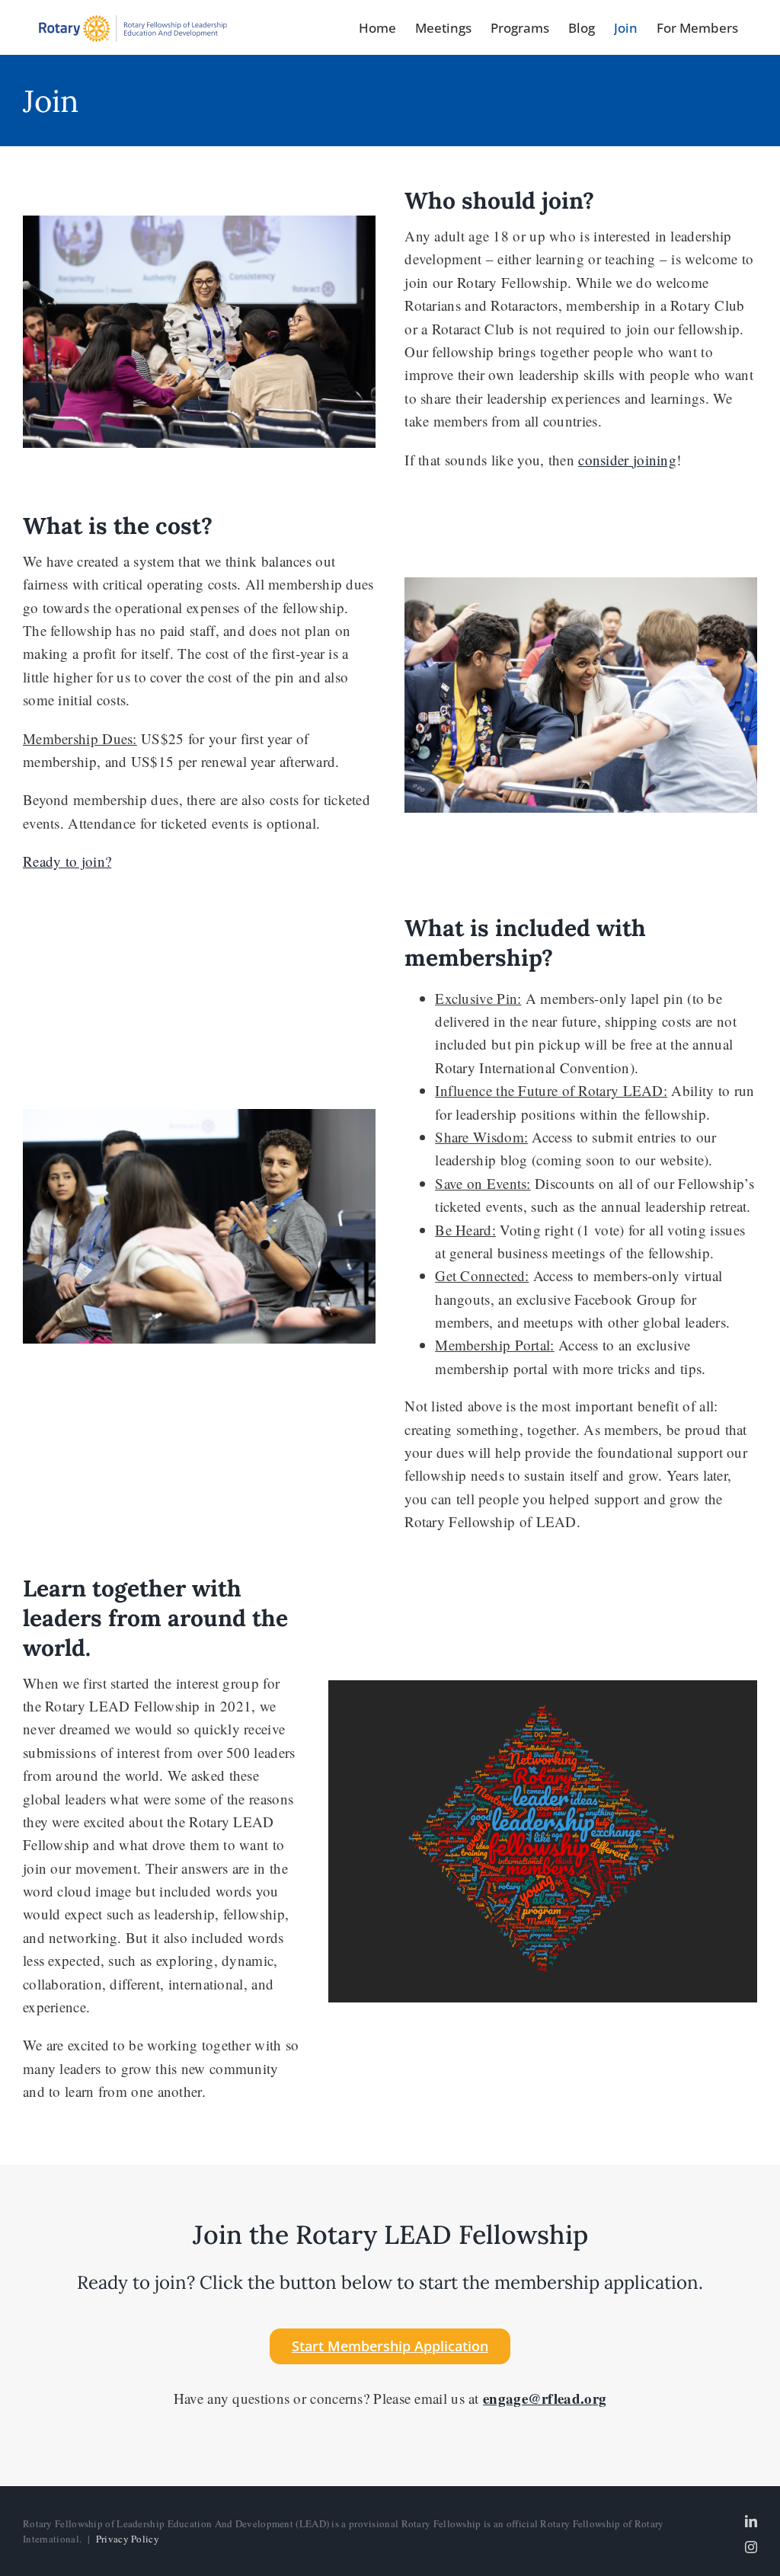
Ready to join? (67, 861)
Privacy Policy (128, 2539)
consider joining (627, 460)
